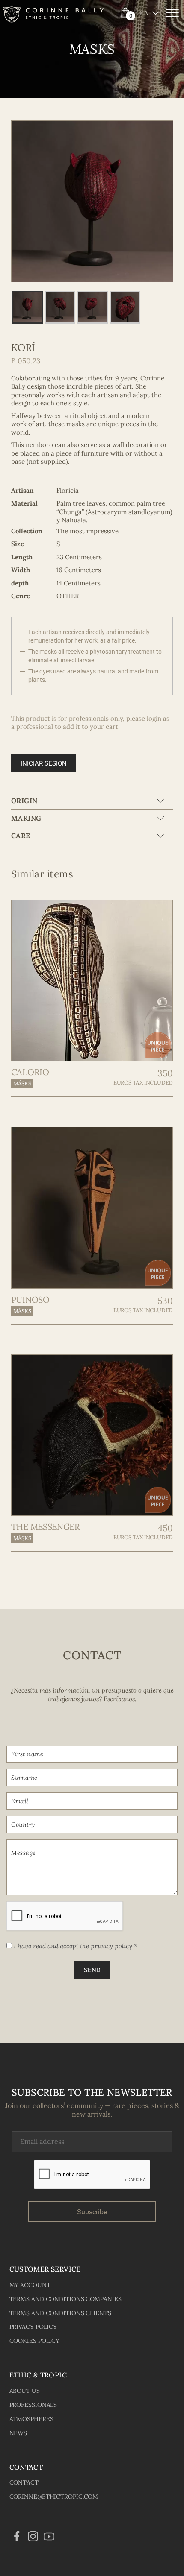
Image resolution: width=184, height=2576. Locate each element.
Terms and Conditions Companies (65, 2299)
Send (92, 1970)
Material (24, 503)
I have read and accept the (75, 1946)
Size (18, 544)
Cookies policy (35, 2341)
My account (30, 2285)
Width (21, 570)
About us (25, 2391)
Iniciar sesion (44, 763)
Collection (27, 531)
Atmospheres (31, 2419)
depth (20, 583)
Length (22, 557)
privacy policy (111, 1946)
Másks (22, 1083)
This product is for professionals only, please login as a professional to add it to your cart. (90, 723)
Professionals (33, 2405)
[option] (92, 201)
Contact (24, 2482)
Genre (21, 596)
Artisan (22, 490)
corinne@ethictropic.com (54, 2497)
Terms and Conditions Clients (60, 2313)
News (18, 2433)
